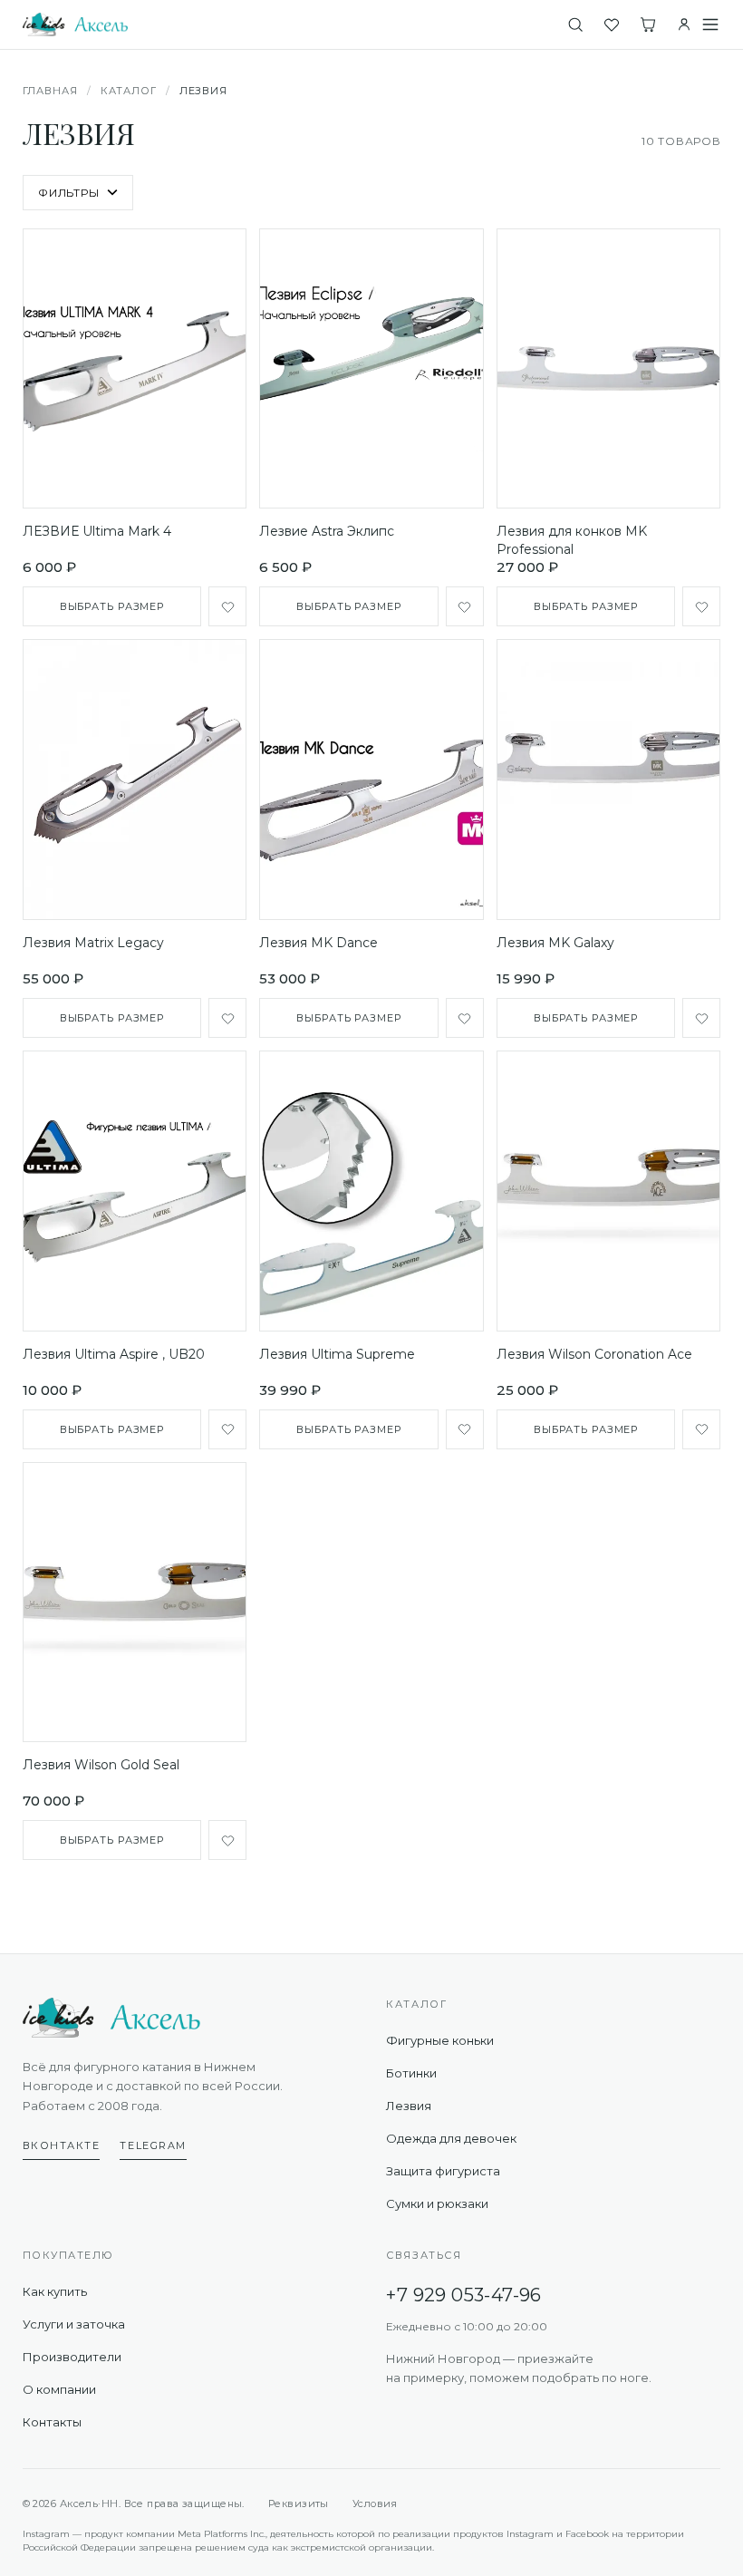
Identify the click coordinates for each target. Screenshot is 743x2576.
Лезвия (409, 2106)
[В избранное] (227, 606)
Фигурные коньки (440, 2040)
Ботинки (411, 2073)
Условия (375, 2503)
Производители (72, 2357)
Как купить (55, 2291)
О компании (59, 2389)
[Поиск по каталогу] (575, 24)
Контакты (52, 2422)
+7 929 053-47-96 (463, 2295)
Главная (50, 91)
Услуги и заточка (74, 2324)
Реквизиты (299, 2503)
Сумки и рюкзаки (437, 2203)
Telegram (153, 2145)
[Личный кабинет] (684, 24)
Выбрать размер (112, 606)
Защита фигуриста (443, 2171)
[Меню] (710, 24)
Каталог (129, 91)
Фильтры (69, 193)
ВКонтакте (62, 2145)
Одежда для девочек (451, 2138)
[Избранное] (612, 24)
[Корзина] (648, 24)
